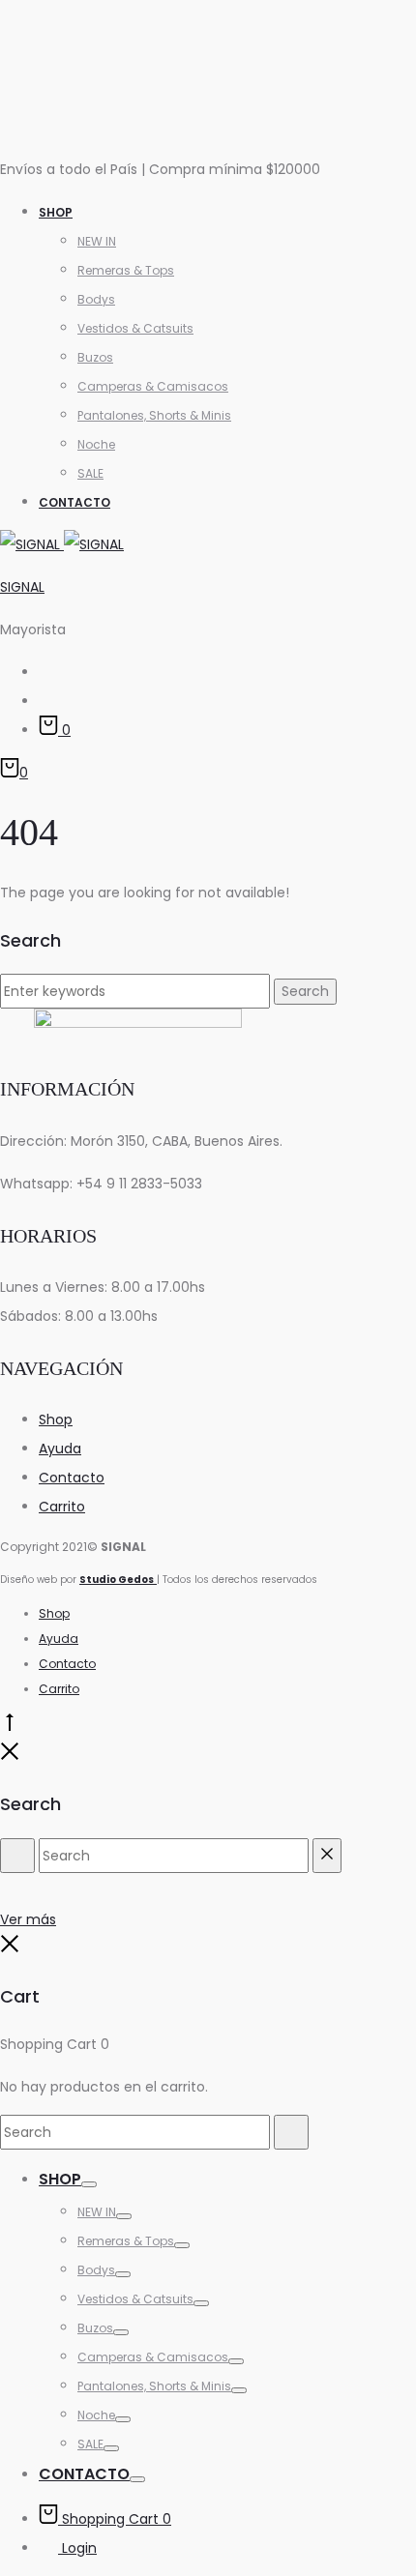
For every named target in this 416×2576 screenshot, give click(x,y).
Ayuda (60, 1449)
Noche (96, 444)
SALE (90, 473)
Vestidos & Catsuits (135, 328)
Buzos (95, 357)
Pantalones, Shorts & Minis (154, 415)
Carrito (62, 1507)
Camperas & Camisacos (153, 386)
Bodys (96, 299)
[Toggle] (89, 2184)
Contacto (74, 502)
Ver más (28, 1919)
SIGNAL (22, 587)
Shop (56, 212)
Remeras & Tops (126, 270)
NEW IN (97, 241)
